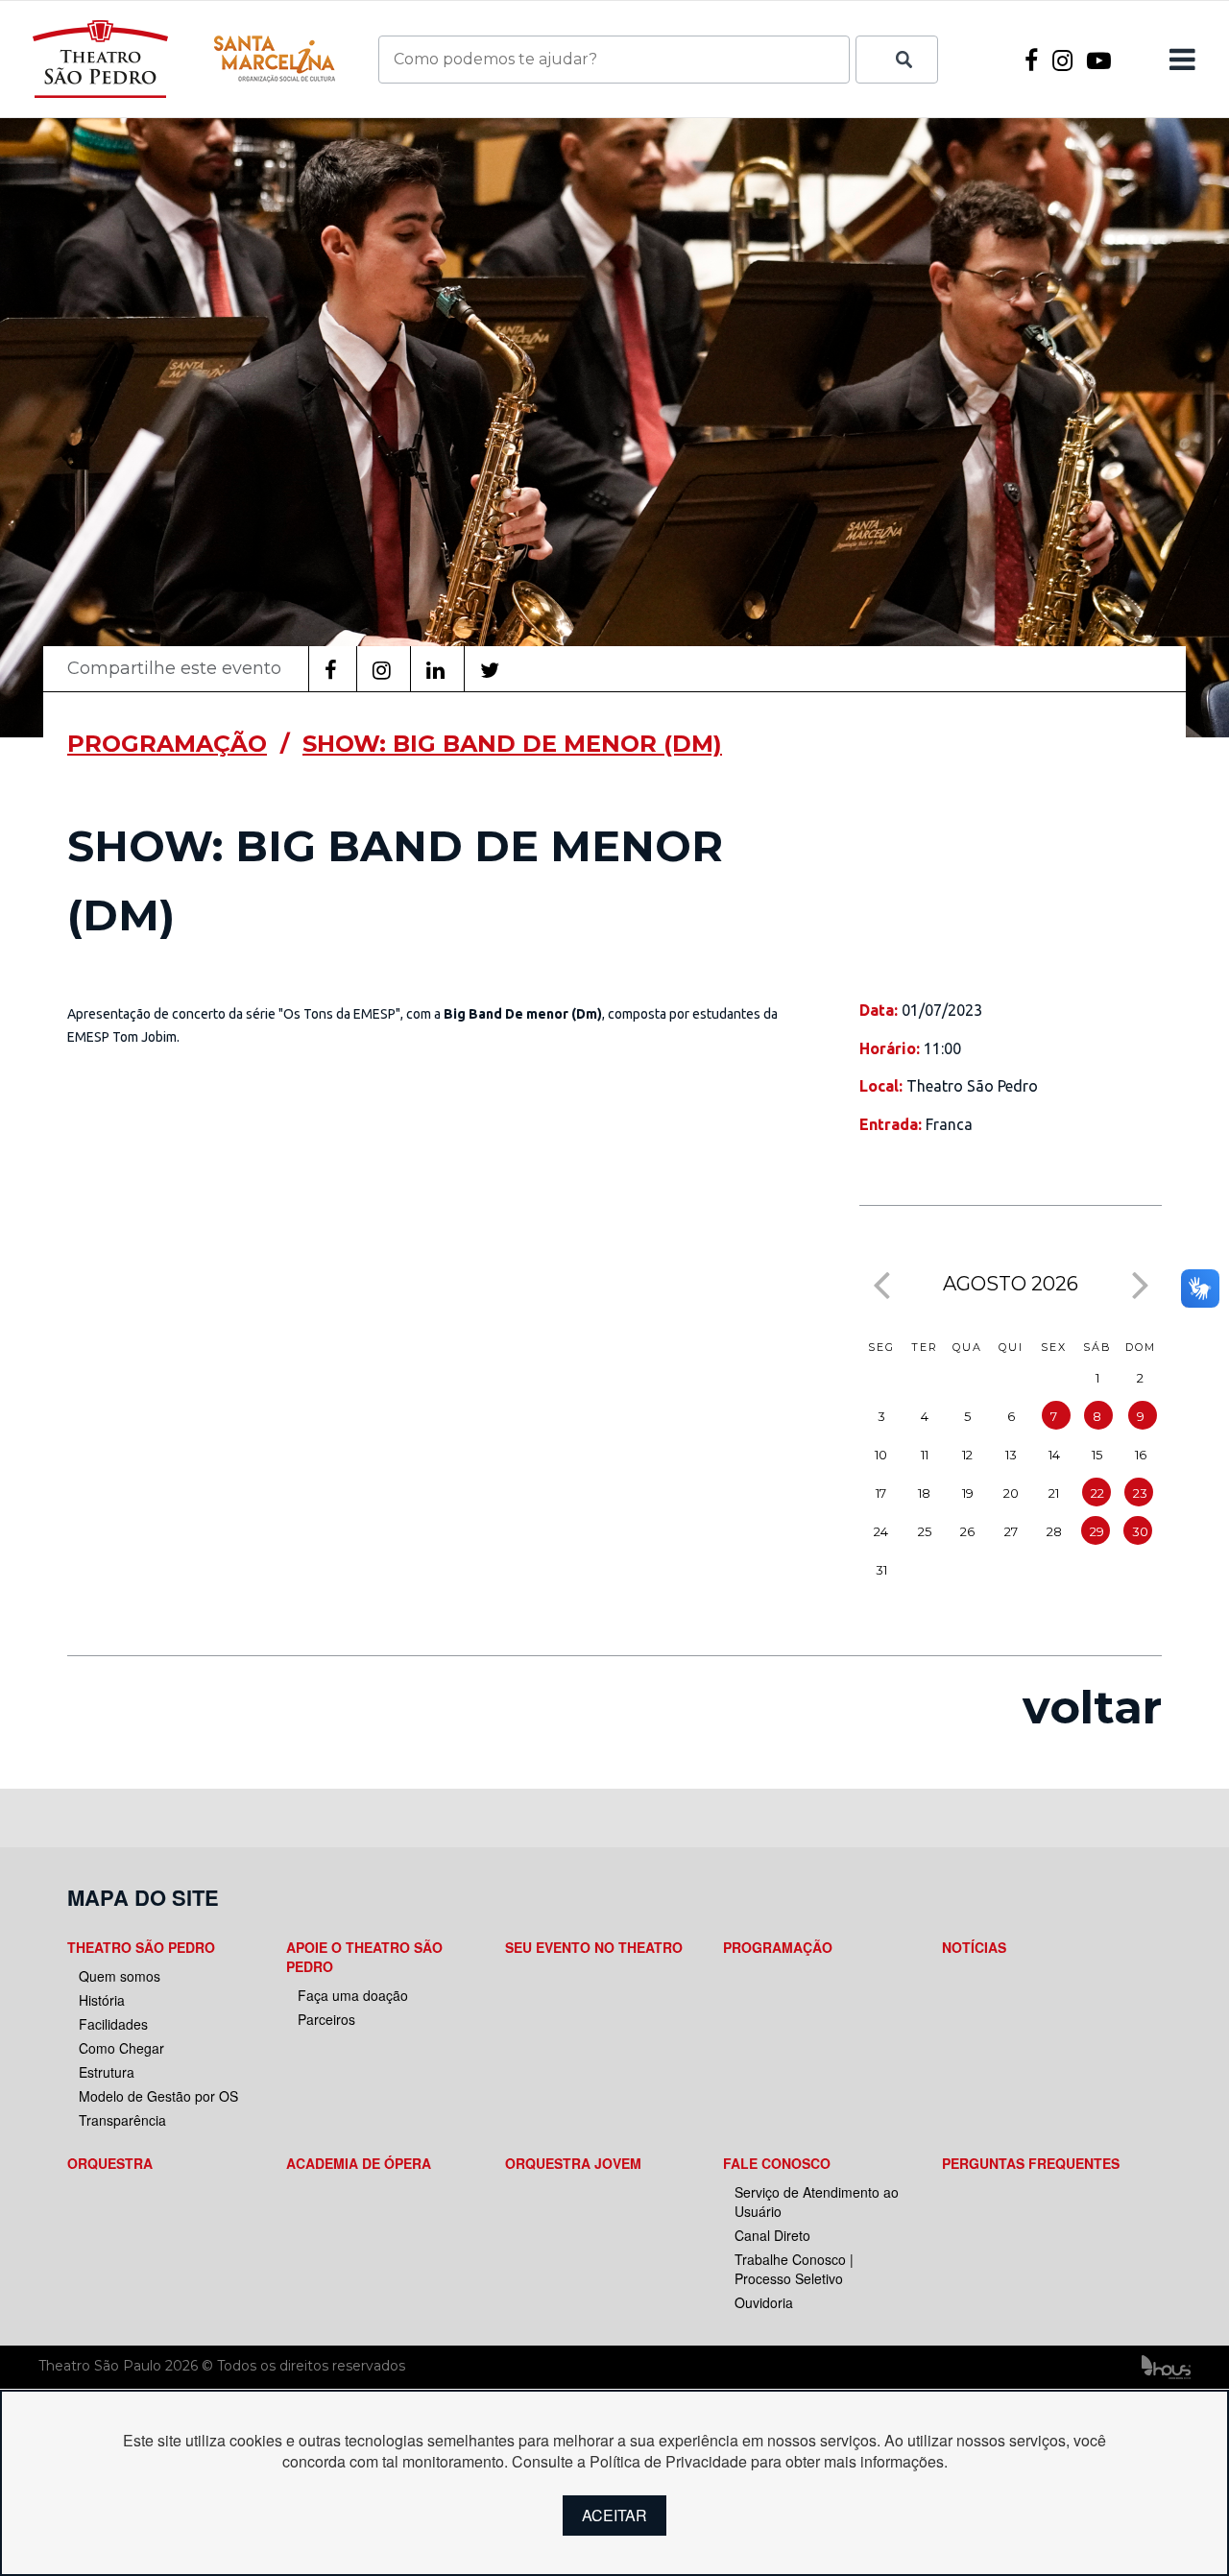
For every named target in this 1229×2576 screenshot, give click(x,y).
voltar (1092, 1707)
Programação (778, 1947)
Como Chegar (121, 2048)
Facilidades (113, 2024)
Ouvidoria (764, 2302)
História (102, 2000)
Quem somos (120, 1976)
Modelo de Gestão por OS (158, 2096)
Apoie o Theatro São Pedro (364, 1957)
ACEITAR (614, 2515)
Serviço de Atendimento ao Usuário (817, 2202)
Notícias (974, 1947)
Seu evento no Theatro (594, 1947)
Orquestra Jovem (573, 2163)
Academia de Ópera (359, 2163)
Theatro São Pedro (141, 1947)
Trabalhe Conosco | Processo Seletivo (794, 2269)
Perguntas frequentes (1031, 2163)
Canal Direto (772, 2235)
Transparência (122, 2120)
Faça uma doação (353, 1995)
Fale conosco (777, 2163)
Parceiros (326, 2019)
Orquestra (110, 2163)
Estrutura (107, 2072)
